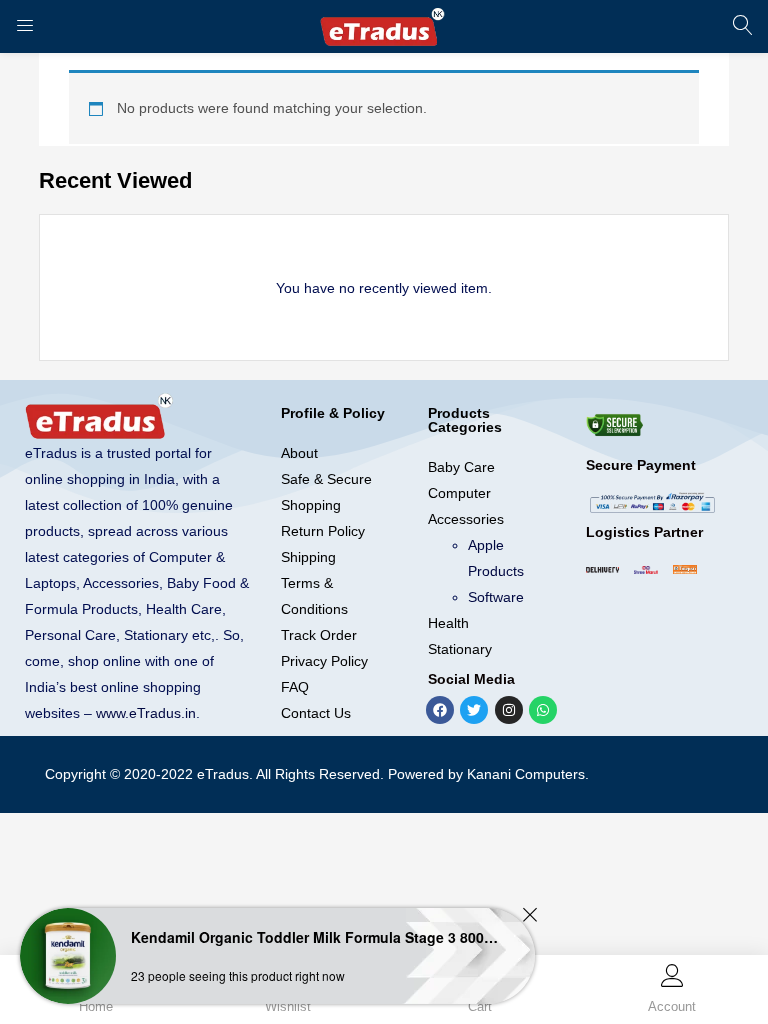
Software (496, 597)
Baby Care (461, 467)
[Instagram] (509, 710)
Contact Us (316, 713)
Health (448, 623)
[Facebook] (440, 710)
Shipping (308, 557)
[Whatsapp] (543, 710)
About (299, 453)
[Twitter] (474, 710)
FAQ (295, 687)
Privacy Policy (324, 661)
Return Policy (323, 531)
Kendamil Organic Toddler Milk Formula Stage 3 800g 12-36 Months (315, 937)
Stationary (460, 649)
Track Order (319, 635)
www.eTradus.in (146, 713)
